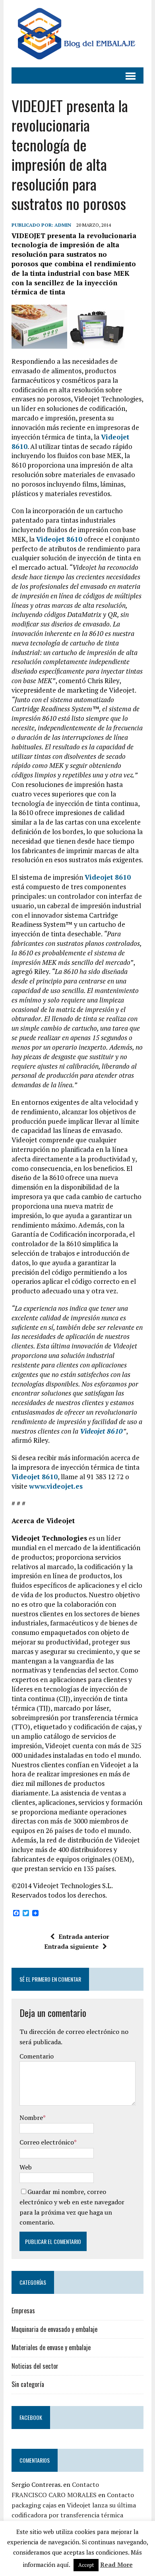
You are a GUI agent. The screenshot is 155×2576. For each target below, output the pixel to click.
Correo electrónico (47, 2142)
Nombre (31, 2118)
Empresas (23, 2311)
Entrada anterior (84, 1936)
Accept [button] (86, 2565)
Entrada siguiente (71, 1946)
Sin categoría (28, 2384)
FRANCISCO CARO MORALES (54, 2495)
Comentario (37, 2056)
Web (26, 2167)
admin (63, 225)
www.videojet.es (56, 1486)
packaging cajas (34, 2505)
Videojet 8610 (59, 539)
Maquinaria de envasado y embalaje (54, 2329)
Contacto (85, 2484)
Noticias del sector (35, 2366)
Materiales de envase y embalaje (51, 2347)
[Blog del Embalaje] (77, 34)
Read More (116, 2565)
